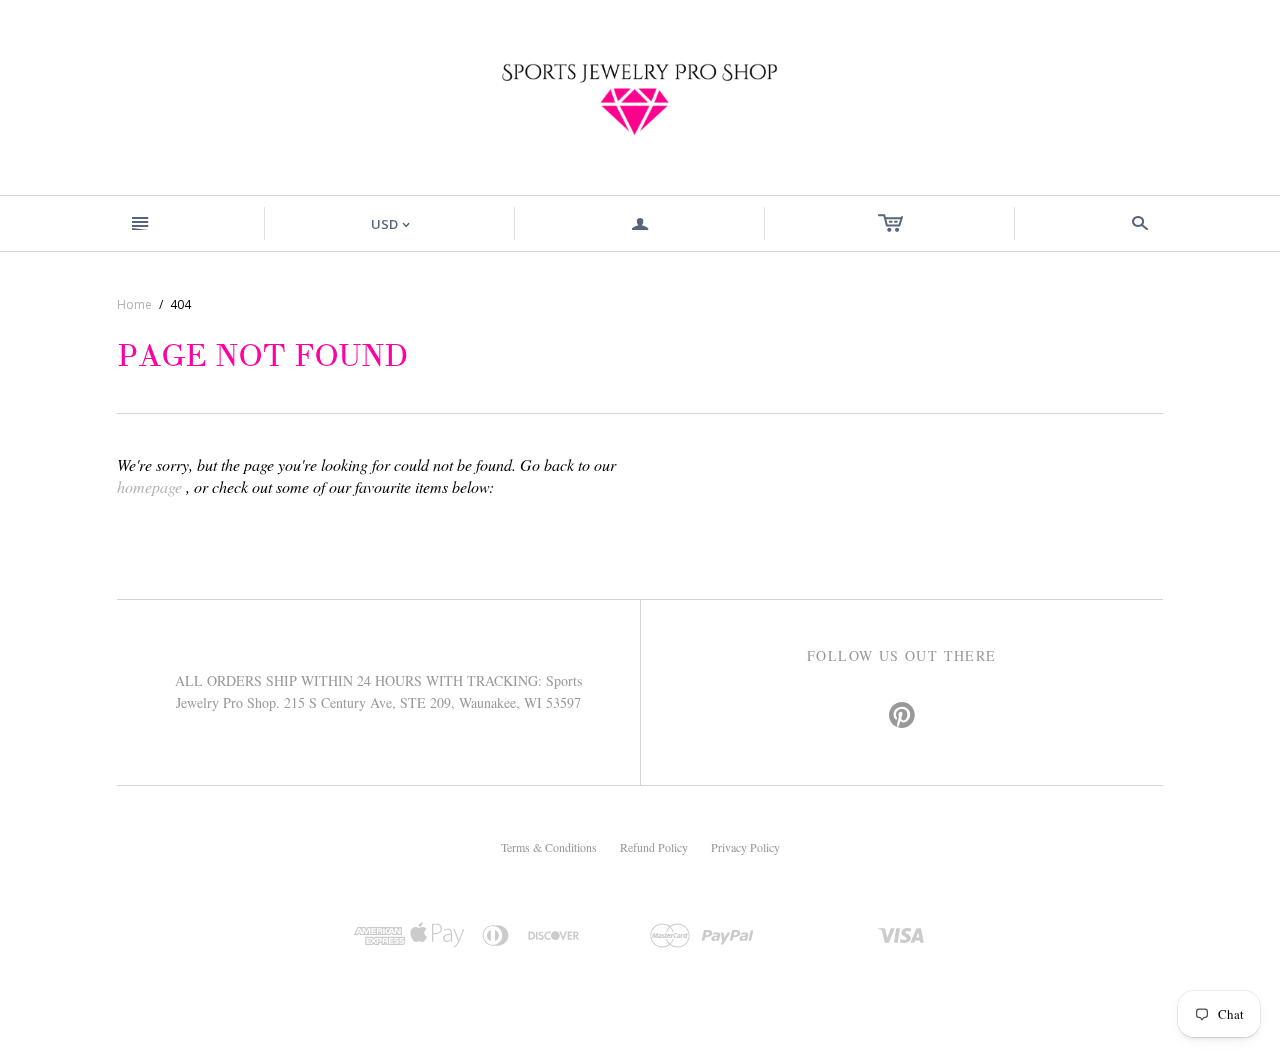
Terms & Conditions (549, 847)
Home (134, 304)
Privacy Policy (745, 847)
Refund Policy (654, 847)
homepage (149, 486)
